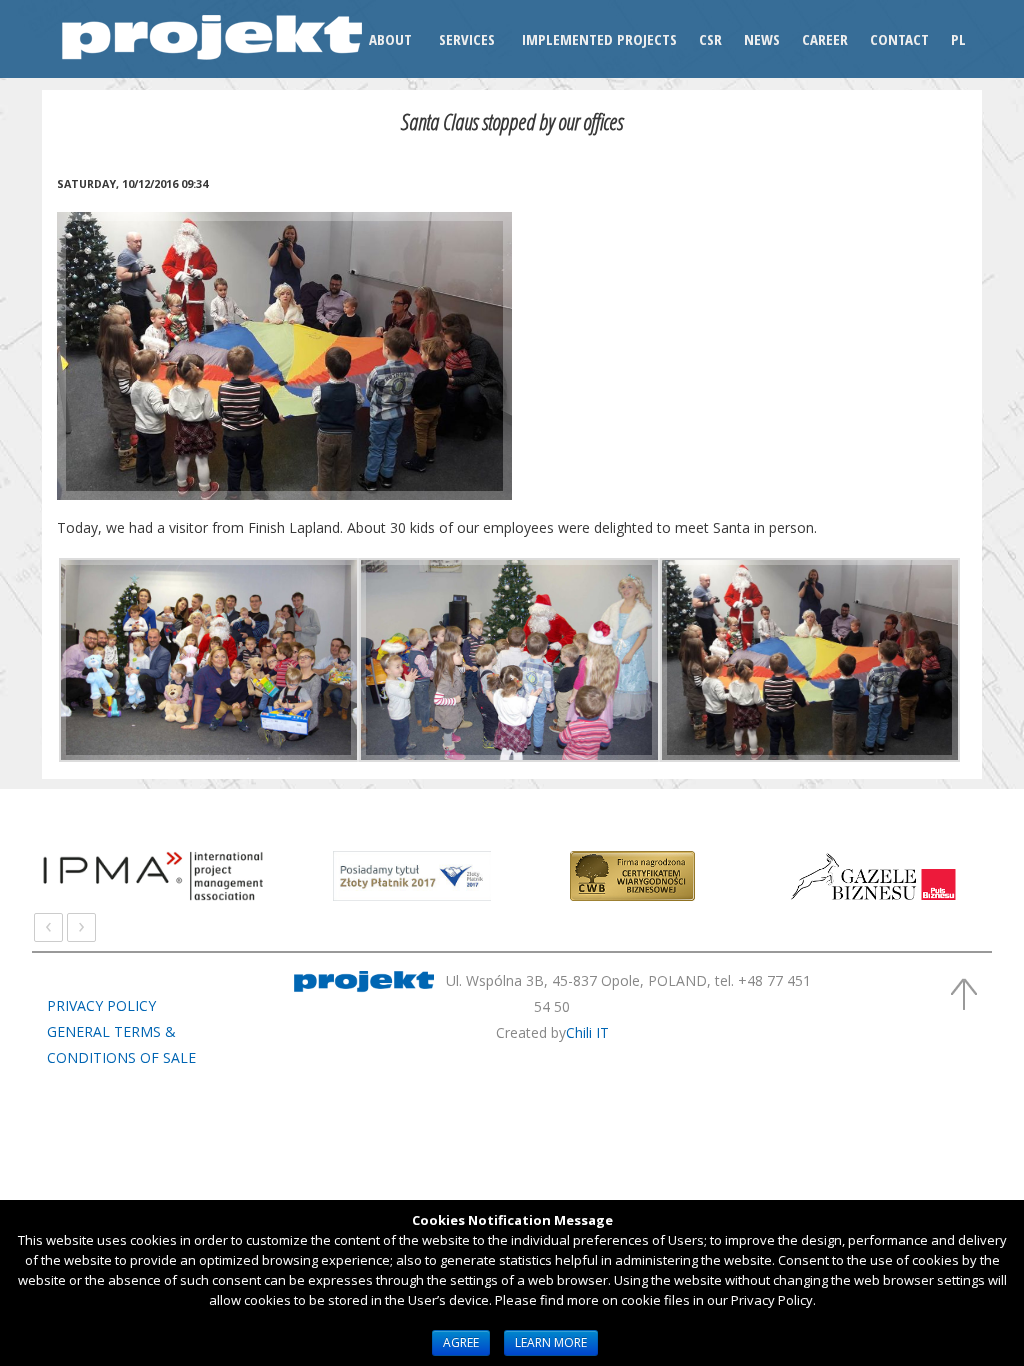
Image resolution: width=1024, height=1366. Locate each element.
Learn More (551, 1342)
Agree (461, 1342)
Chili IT (587, 1032)
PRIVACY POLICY (101, 1005)
